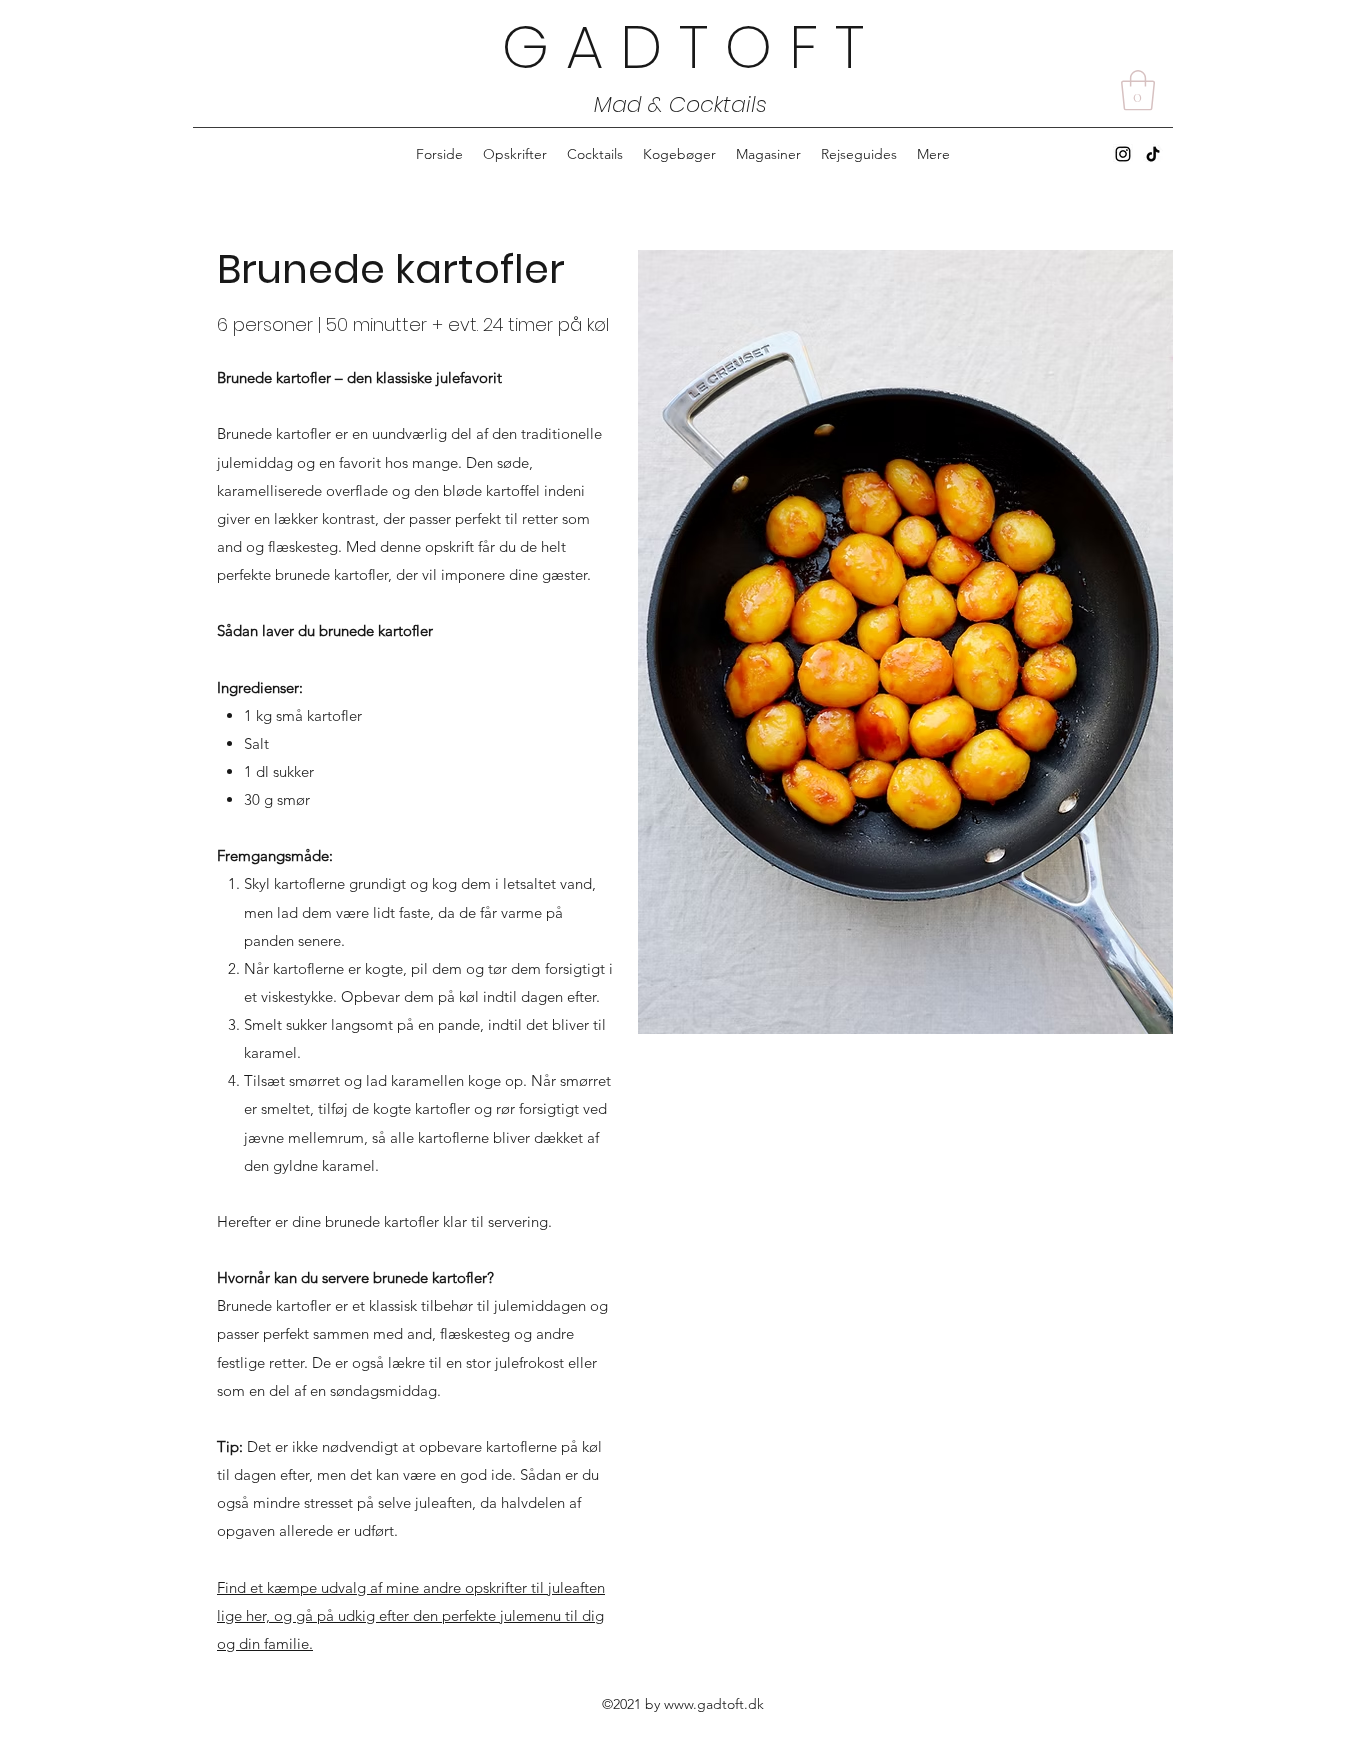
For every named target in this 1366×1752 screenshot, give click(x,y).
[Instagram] (1123, 154)
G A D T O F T (683, 47)
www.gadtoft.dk (714, 1704)
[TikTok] (1153, 154)
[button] (1138, 90)
